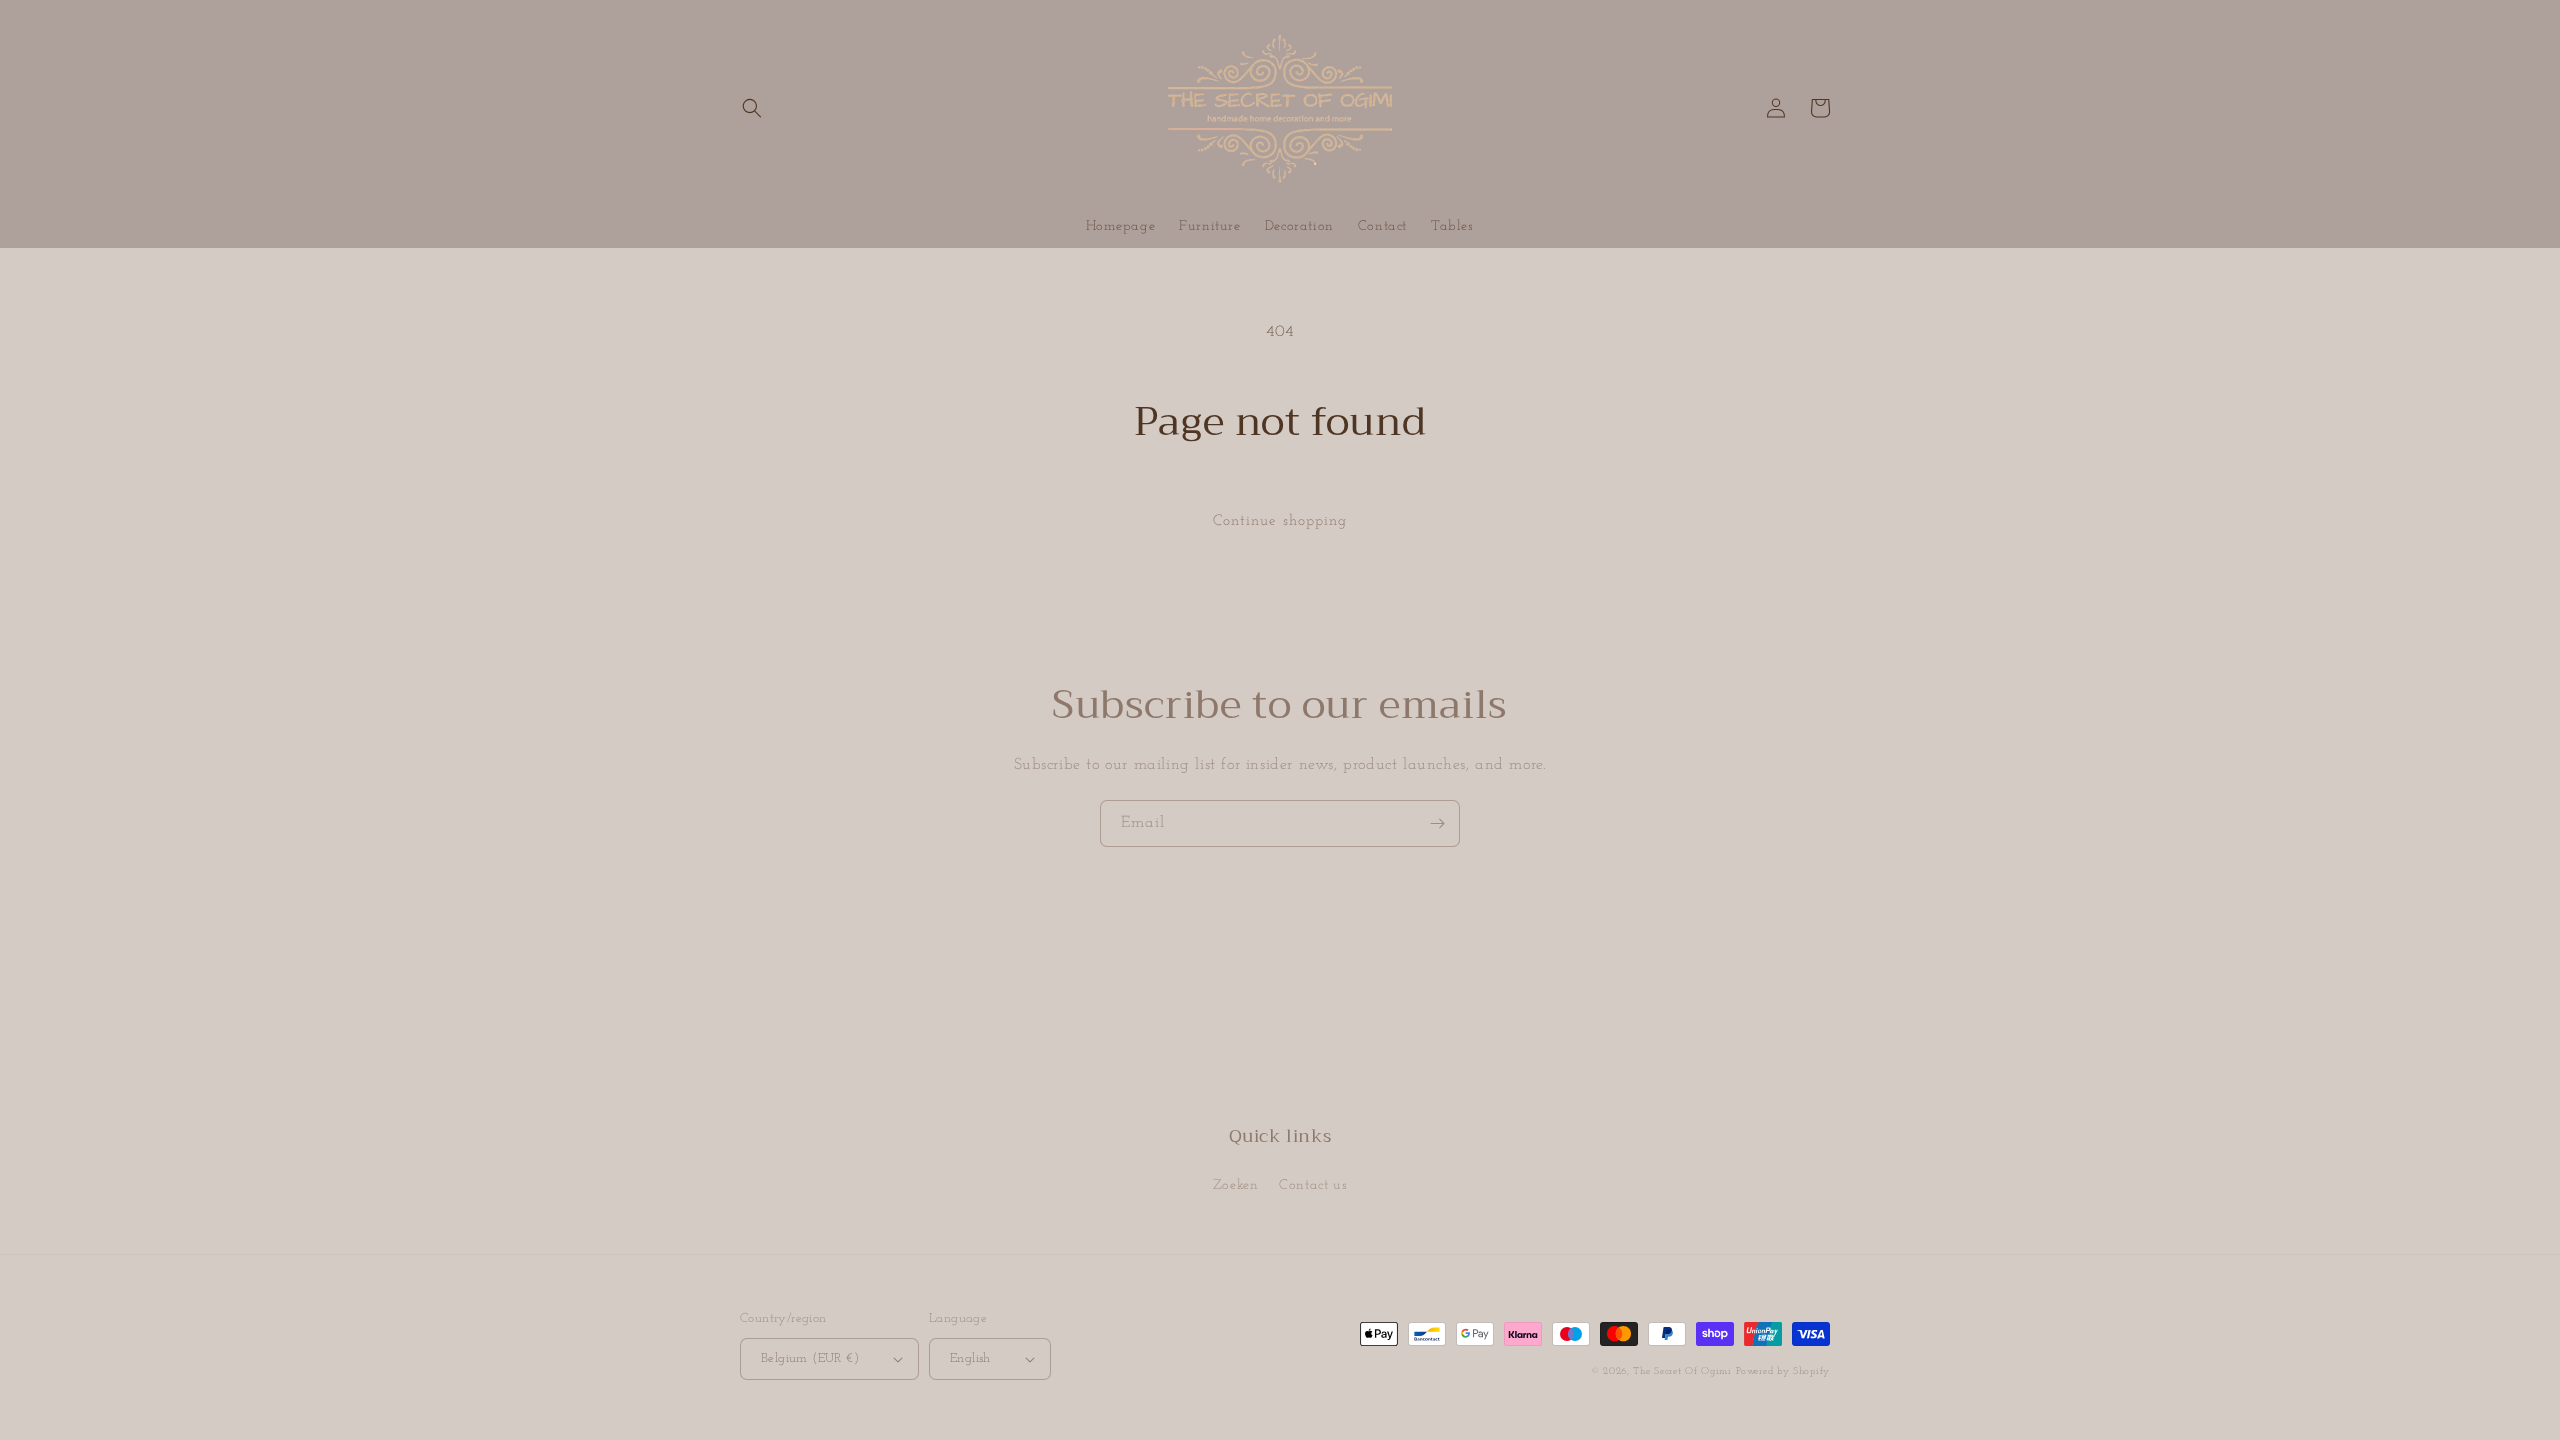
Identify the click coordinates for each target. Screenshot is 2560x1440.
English (970, 1358)
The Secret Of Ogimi (1682, 1371)
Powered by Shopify (1783, 1371)
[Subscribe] (1437, 823)
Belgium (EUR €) (810, 1358)
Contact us (1313, 1185)
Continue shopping (1280, 521)
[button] (752, 108)
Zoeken (1236, 1185)
